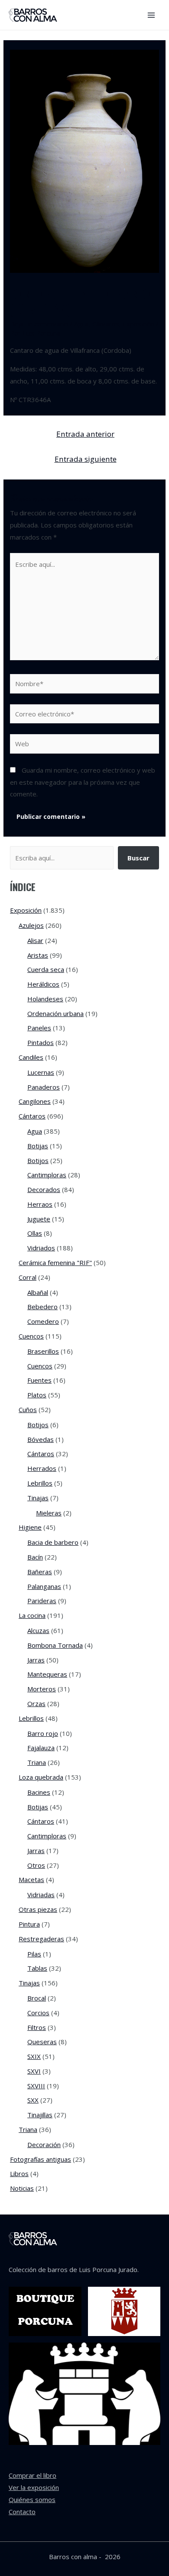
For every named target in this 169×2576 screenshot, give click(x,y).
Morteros (42, 1689)
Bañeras (40, 1572)
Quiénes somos (32, 2499)
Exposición (138, 324)
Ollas (35, 1233)
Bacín (35, 1557)
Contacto (22, 2512)
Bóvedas (41, 1439)
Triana (37, 1762)
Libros (19, 2173)
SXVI (34, 2071)
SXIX (34, 2056)
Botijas (38, 1146)
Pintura (29, 1924)
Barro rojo (43, 1733)
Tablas (37, 1968)
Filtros (37, 2027)
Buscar (138, 858)
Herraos (40, 1204)
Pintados (41, 1042)
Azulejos (31, 925)
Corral (28, 1277)
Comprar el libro (32, 2475)
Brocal (37, 1998)
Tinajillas (40, 2115)
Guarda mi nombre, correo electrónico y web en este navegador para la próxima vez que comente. (83, 782)
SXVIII (36, 2086)
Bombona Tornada (55, 1645)
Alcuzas (38, 1630)
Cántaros (106, 324)
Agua (81, 324)
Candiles (31, 1057)
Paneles (39, 1028)
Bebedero (42, 1307)
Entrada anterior (85, 434)
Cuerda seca (46, 969)
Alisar (35, 940)
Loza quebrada (41, 1777)
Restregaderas (41, 1939)
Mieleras (49, 1513)
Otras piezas (38, 1909)
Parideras (42, 1601)
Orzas (36, 1703)
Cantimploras (47, 1175)
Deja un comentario (39, 324)
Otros (36, 1865)
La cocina (32, 1615)
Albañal (38, 1292)
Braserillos (43, 1351)
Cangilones (35, 1101)
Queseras (42, 2042)
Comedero (43, 1321)
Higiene (30, 1527)
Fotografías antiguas (41, 2159)
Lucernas (41, 1072)
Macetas (31, 1879)
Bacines (39, 1792)
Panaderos (44, 1087)
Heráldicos (43, 984)
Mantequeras (47, 1674)
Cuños (28, 1409)
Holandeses (45, 999)
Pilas (34, 1954)
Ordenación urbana (55, 1013)
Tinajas (38, 1498)
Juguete (39, 1219)
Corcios (38, 2013)
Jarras (36, 1660)
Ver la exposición (34, 2487)
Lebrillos (40, 1483)
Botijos (38, 1160)
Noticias (22, 2188)
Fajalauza (41, 1748)
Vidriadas (41, 1895)
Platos (37, 1395)
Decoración (44, 2145)
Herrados (42, 1468)
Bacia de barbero (53, 1542)
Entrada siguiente (86, 459)
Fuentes (39, 1380)
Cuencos (31, 1336)
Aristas (38, 955)
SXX (33, 2100)
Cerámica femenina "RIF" (55, 1262)
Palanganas (44, 1586)
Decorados (44, 1189)
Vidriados (41, 1248)
